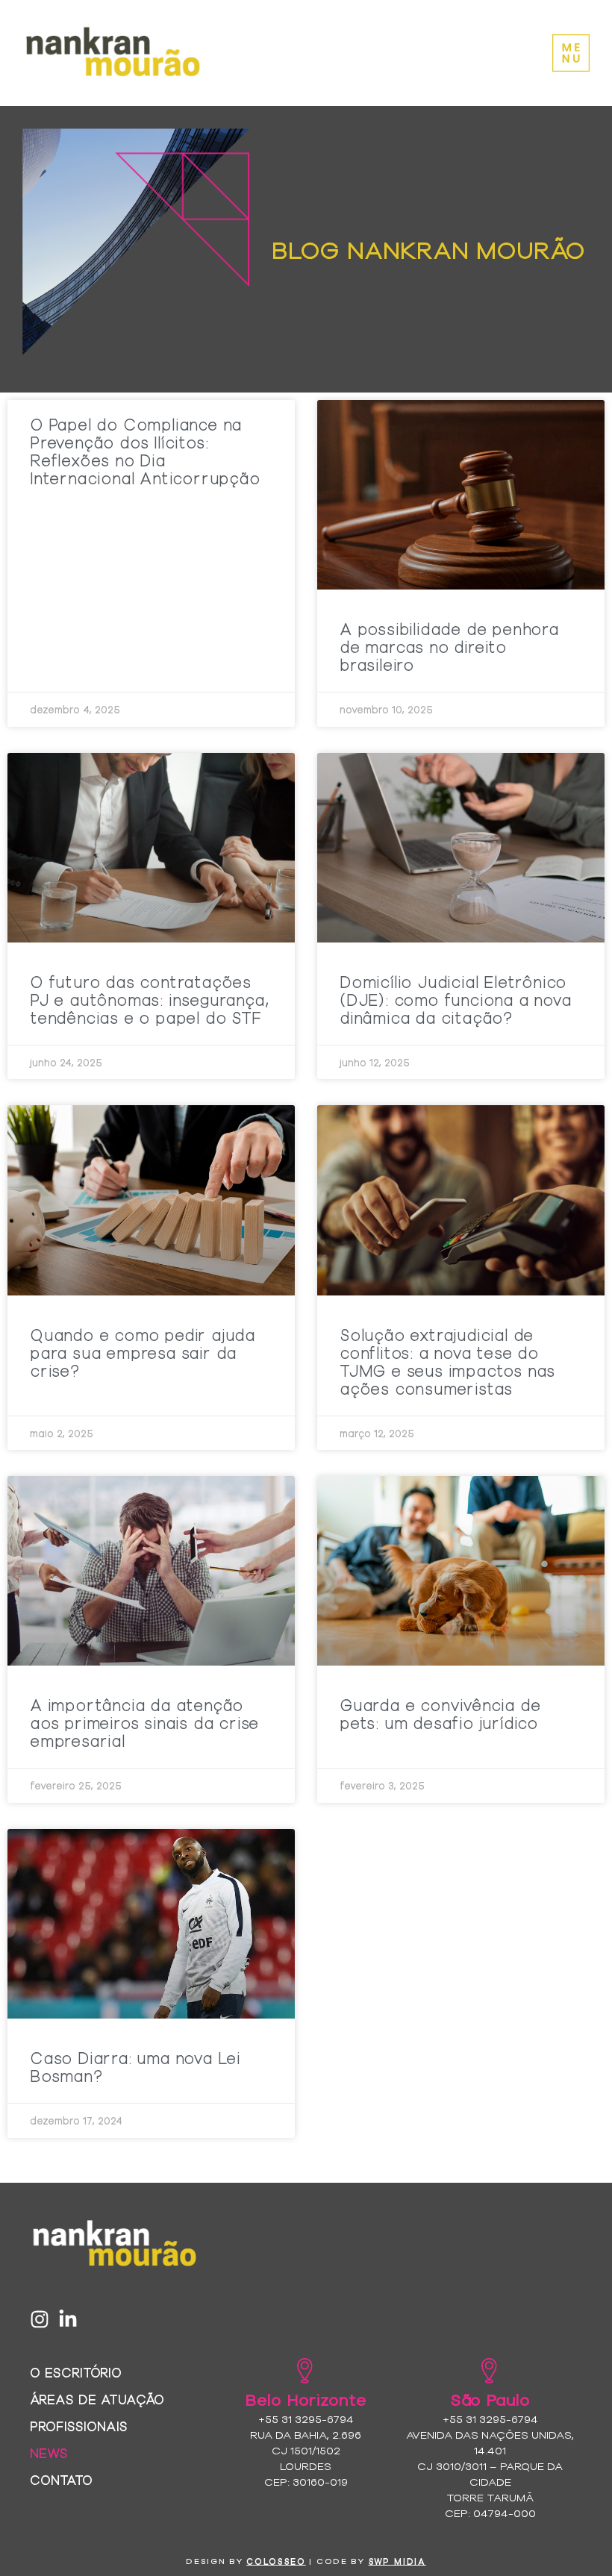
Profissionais (79, 2426)
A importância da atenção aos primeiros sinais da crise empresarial (144, 1722)
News (49, 2452)
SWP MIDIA (397, 2561)
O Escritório (76, 2372)
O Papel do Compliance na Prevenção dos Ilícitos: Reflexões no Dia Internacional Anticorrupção (145, 451)
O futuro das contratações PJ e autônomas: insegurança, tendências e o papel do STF (149, 999)
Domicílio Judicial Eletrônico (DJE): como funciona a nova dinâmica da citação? (456, 999)
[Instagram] (40, 2319)
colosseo (276, 2561)
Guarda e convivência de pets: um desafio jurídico (440, 1713)
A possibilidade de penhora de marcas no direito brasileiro (449, 646)
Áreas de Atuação (97, 2399)
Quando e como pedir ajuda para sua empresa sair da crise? (143, 1352)
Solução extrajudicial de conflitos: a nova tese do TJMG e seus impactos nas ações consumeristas (447, 1361)
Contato (61, 2479)
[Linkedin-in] (68, 2319)
